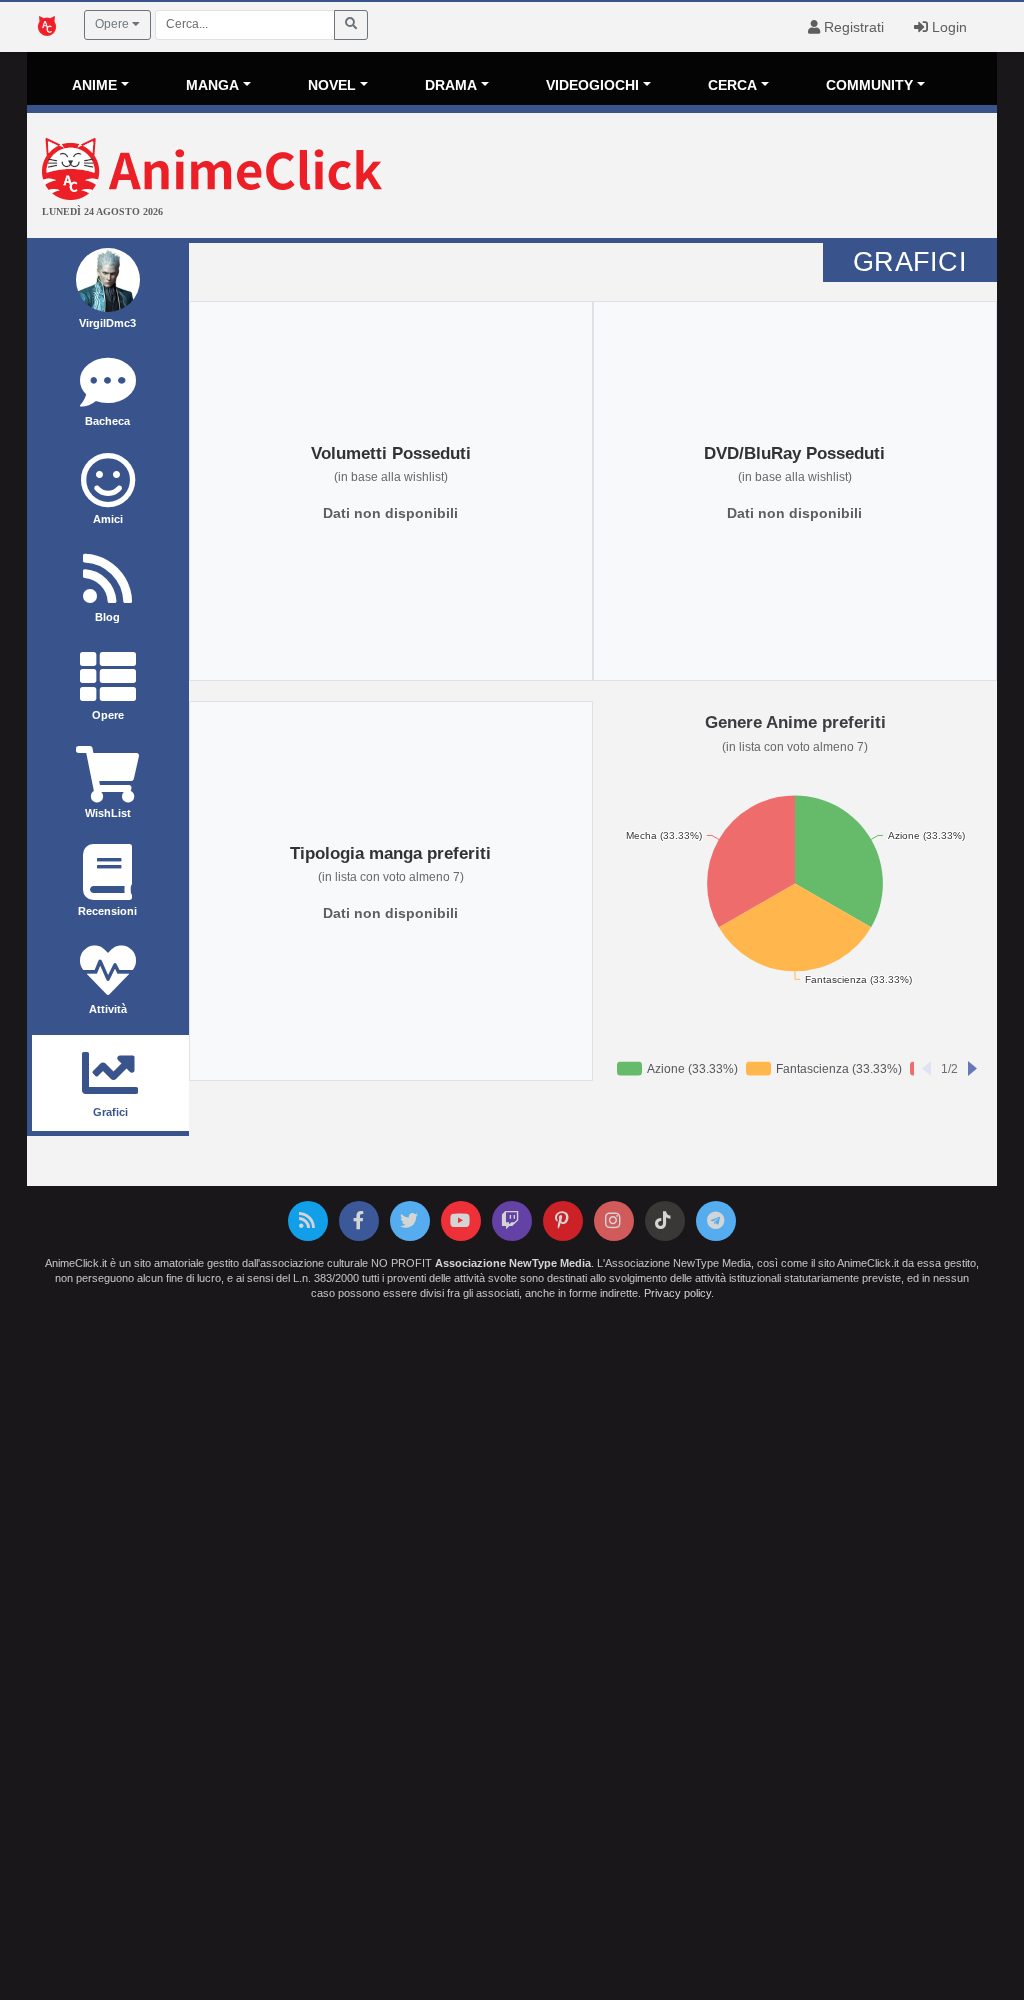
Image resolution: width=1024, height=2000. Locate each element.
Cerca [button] (732, 85)
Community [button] (869, 85)
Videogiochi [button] (592, 85)
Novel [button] (332, 85)
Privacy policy (677, 1293)
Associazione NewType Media (513, 1263)
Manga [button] (212, 85)
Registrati (852, 27)
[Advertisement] (673, 178)
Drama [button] (451, 85)
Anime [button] (94, 85)
